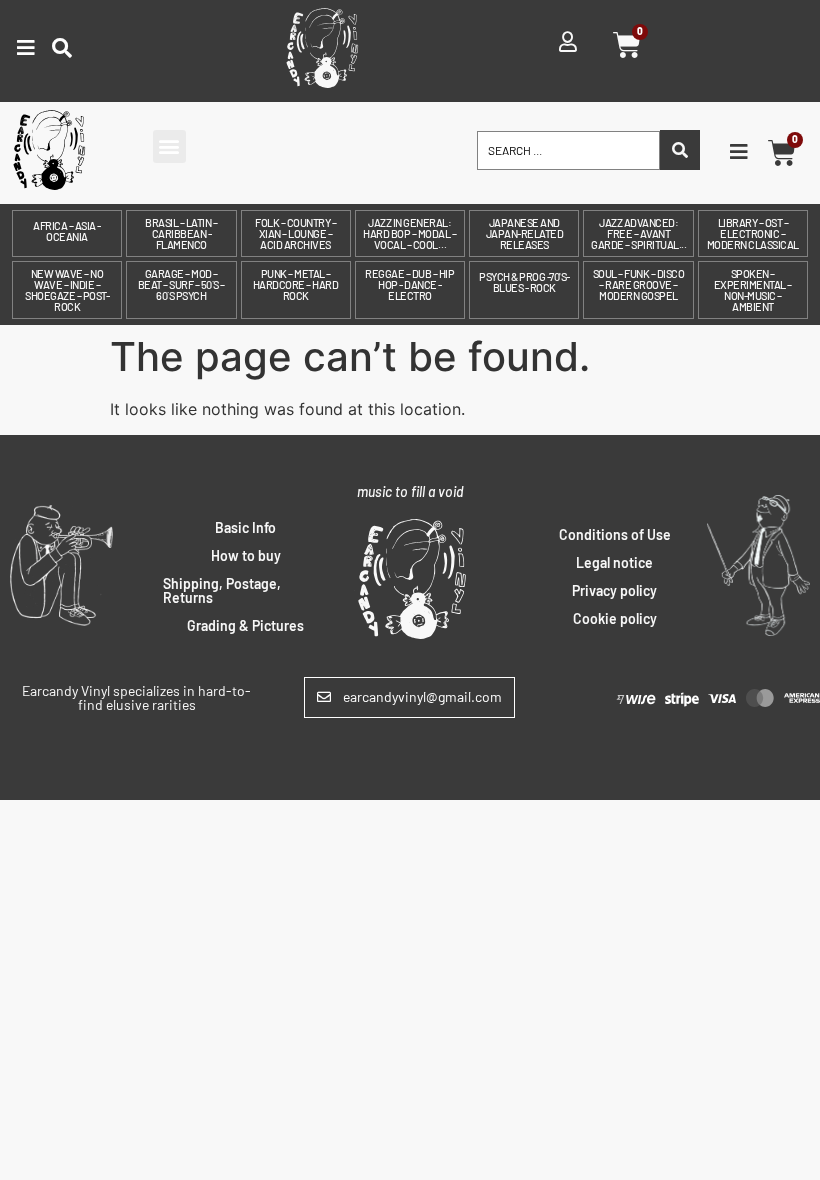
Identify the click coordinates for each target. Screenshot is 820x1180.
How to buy (246, 555)
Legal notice (614, 562)
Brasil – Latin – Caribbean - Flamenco (181, 233)
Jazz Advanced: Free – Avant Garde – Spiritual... (638, 233)
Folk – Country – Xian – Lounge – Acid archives (295, 233)
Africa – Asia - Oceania (67, 231)
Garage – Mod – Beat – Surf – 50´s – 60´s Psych (181, 284)
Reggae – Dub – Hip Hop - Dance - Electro (409, 284)
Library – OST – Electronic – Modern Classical (753, 233)
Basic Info (245, 527)
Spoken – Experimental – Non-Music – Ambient (753, 290)
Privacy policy (614, 590)
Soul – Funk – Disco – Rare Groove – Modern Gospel (639, 284)
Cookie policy (615, 618)
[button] (169, 146)
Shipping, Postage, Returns (222, 590)
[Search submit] (680, 150)
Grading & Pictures (245, 625)
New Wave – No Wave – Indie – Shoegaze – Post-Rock (67, 290)
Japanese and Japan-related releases (525, 233)
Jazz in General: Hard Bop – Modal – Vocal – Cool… (409, 233)
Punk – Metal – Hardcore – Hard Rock (296, 284)
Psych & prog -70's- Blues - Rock (524, 282)
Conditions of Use (615, 534)
